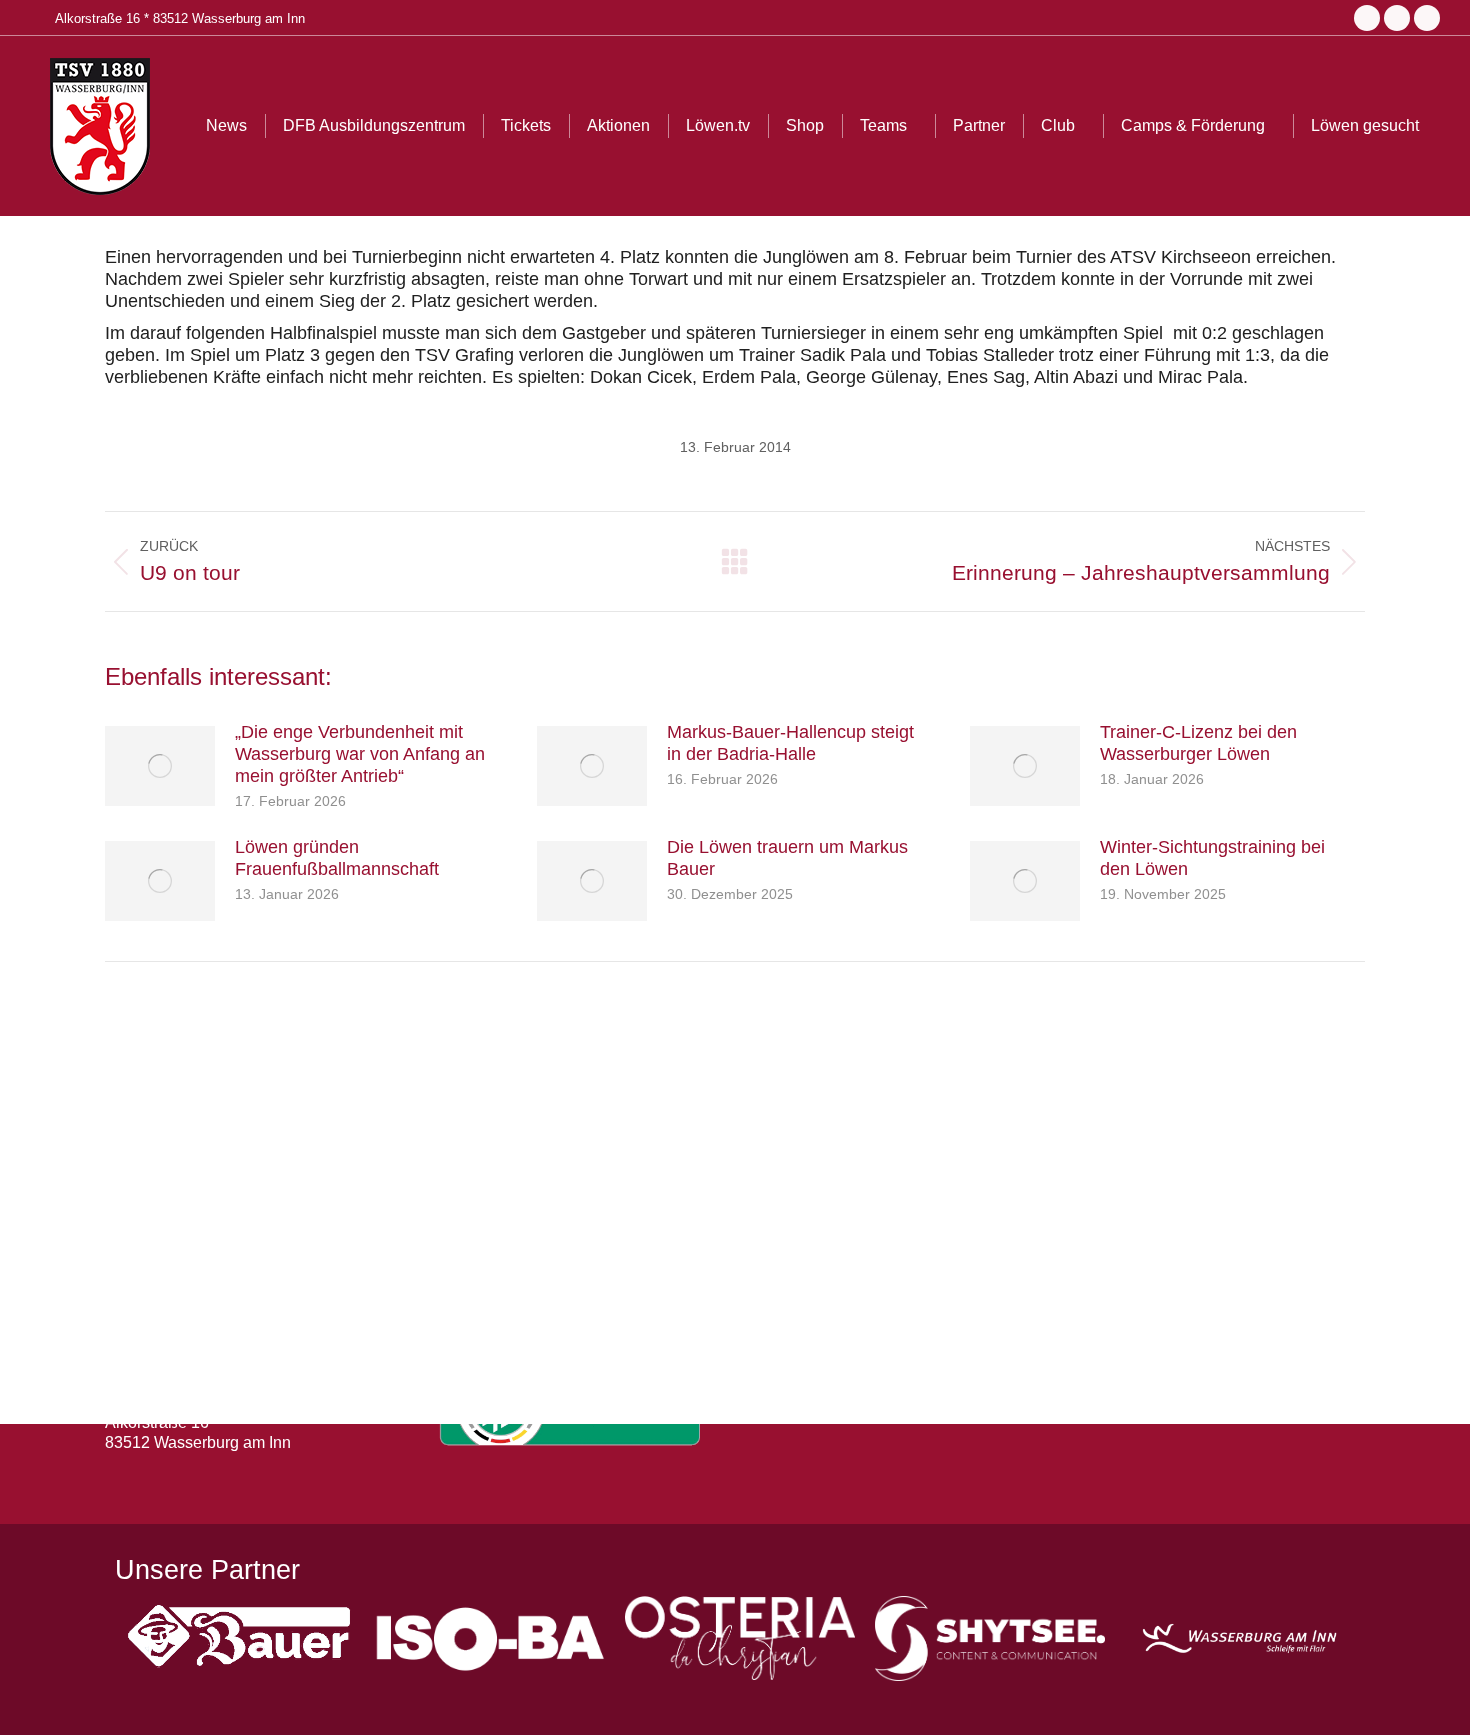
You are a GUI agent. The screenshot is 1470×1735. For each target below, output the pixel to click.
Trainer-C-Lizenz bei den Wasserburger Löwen (1198, 743)
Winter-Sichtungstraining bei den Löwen (1212, 858)
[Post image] (160, 766)
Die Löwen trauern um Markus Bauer (787, 858)
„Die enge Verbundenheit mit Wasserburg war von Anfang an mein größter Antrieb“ (360, 754)
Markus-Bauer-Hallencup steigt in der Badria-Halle (790, 743)
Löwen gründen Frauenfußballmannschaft (337, 858)
